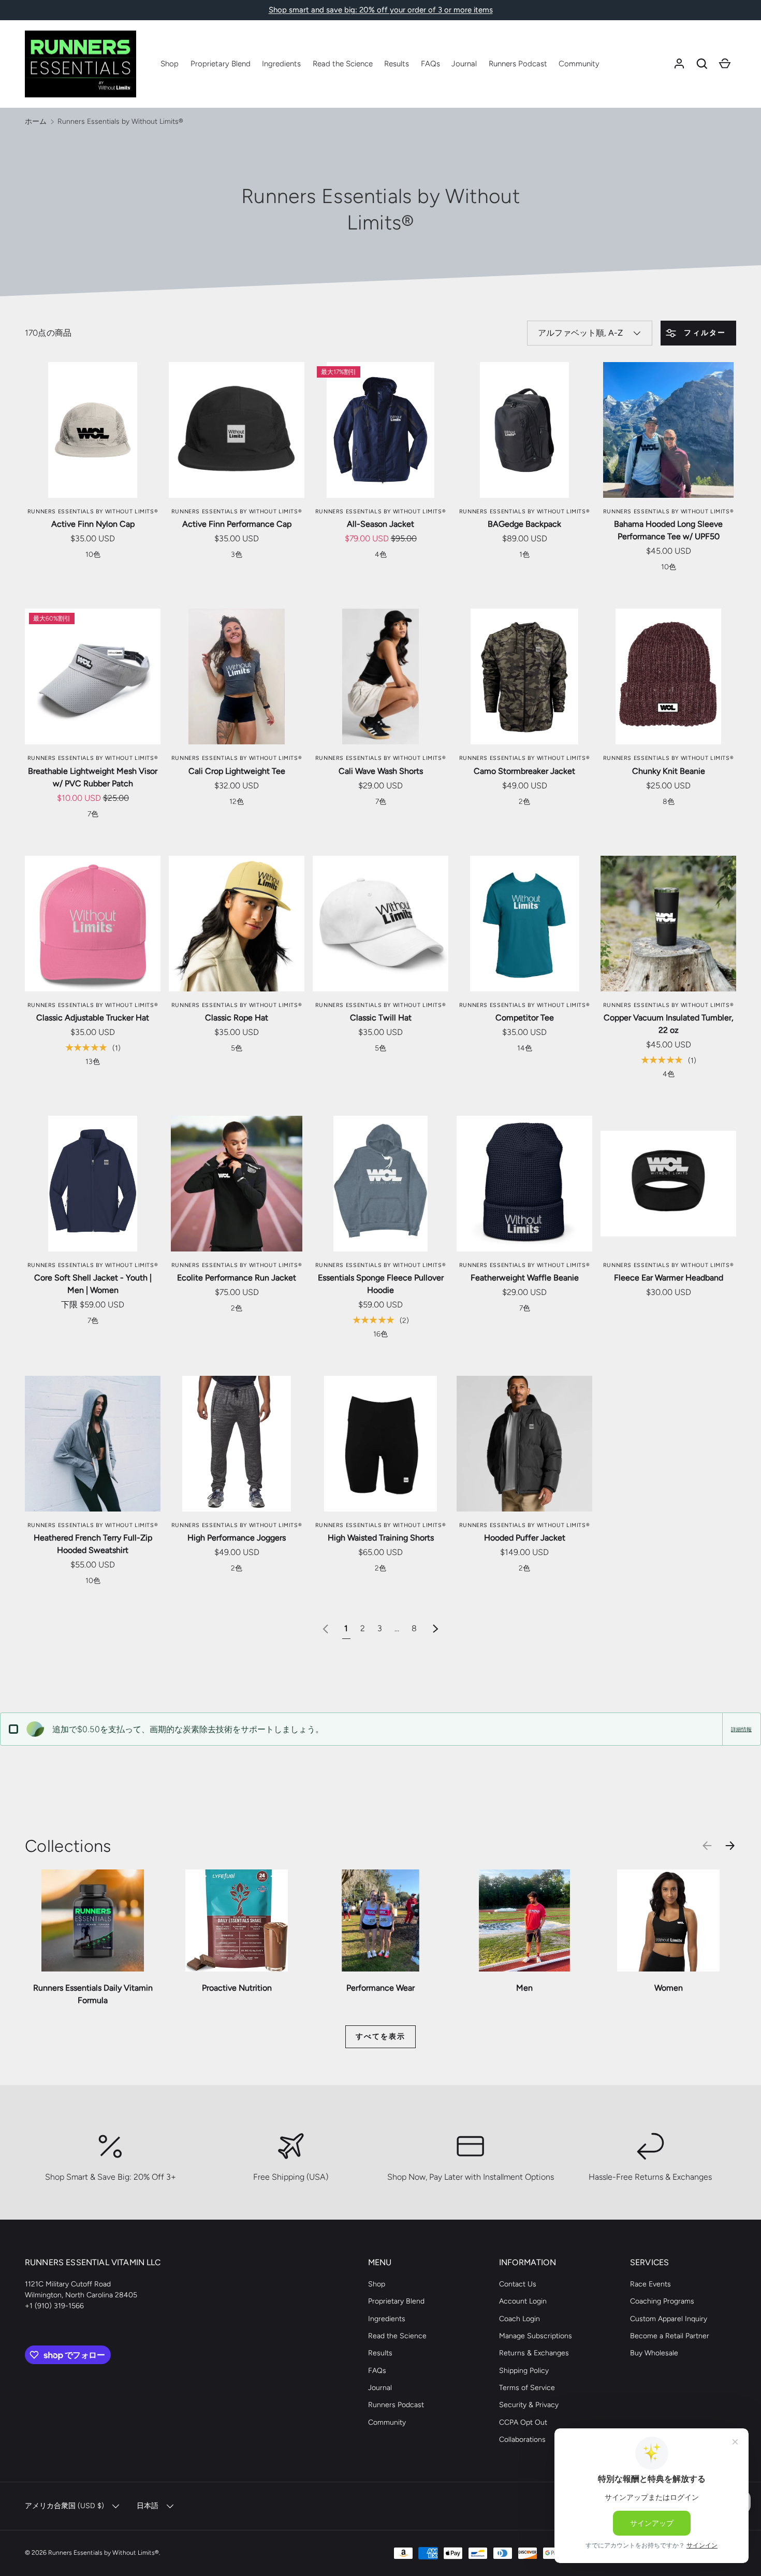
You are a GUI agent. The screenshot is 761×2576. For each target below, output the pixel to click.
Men (524, 1988)
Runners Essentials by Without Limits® (120, 121)
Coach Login (519, 2319)
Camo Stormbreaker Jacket (524, 771)
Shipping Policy (524, 2371)
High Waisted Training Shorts (381, 1538)
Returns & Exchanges (534, 2353)
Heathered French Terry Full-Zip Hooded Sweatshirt (93, 1544)
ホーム (36, 121)
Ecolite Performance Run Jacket (237, 1278)
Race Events (650, 2284)
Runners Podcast (518, 64)
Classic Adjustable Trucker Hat (93, 1018)
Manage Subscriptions (536, 2336)
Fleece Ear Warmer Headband (669, 1278)
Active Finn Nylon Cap (93, 524)
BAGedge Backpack (524, 524)
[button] (702, 64)
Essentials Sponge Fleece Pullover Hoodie (381, 1284)
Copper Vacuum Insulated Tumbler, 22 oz (669, 1024)
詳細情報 (741, 1729)
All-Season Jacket (380, 524)
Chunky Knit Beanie (669, 771)
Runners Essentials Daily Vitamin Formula (93, 1994)
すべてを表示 (381, 2037)
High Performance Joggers (237, 1538)
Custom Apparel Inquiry (669, 2319)
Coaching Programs (662, 2301)
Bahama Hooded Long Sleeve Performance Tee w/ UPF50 (668, 530)
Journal (464, 64)
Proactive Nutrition (237, 1988)
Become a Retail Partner (670, 2336)
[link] (326, 1628)
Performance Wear (380, 1988)
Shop (170, 64)
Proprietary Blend (221, 64)
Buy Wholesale (654, 2353)
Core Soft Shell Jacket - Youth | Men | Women (93, 1284)
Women (669, 1988)
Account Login (523, 2301)
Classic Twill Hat (381, 1018)
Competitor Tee (525, 1018)
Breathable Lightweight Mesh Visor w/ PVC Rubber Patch (93, 777)
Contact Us (518, 2284)
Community (579, 64)
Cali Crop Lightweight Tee (237, 771)
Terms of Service (527, 2388)
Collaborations (522, 2440)
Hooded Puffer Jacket (525, 1538)
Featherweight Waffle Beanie (525, 1278)
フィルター (704, 333)
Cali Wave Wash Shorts (381, 771)
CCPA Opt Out (523, 2422)
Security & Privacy (529, 2405)
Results (397, 64)
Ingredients (281, 64)
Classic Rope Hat (237, 1018)
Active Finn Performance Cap (237, 524)
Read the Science (343, 64)
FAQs (430, 64)
